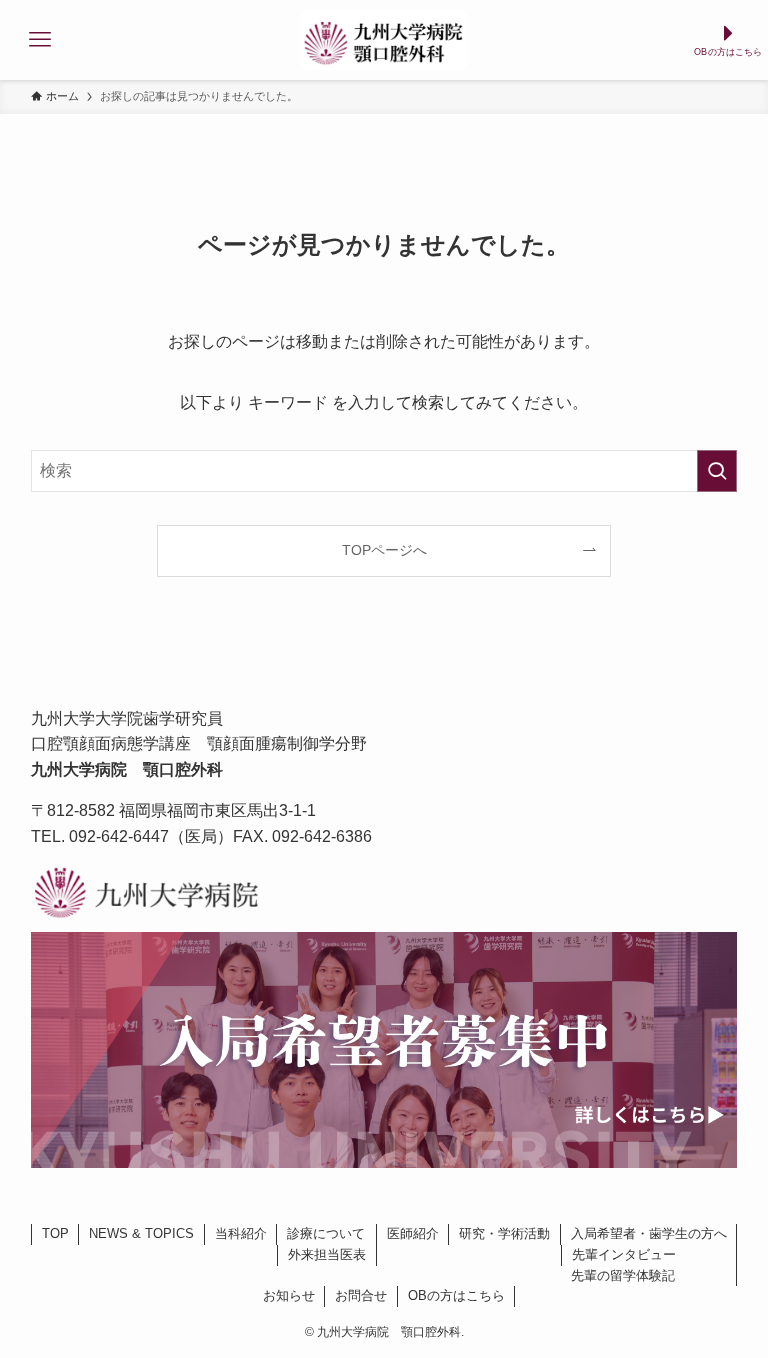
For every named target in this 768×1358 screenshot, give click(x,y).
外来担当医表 (327, 1254)
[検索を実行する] (717, 471)
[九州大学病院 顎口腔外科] (384, 40)
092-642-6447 (119, 836)
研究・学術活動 (504, 1233)
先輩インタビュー (624, 1254)
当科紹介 (241, 1233)
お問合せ (361, 1295)
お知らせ (289, 1295)
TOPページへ (384, 550)
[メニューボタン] (40, 40)
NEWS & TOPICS (141, 1233)
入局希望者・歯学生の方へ (649, 1233)
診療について (326, 1233)
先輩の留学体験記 (623, 1275)
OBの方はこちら (456, 1295)
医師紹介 (413, 1233)
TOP (55, 1233)
